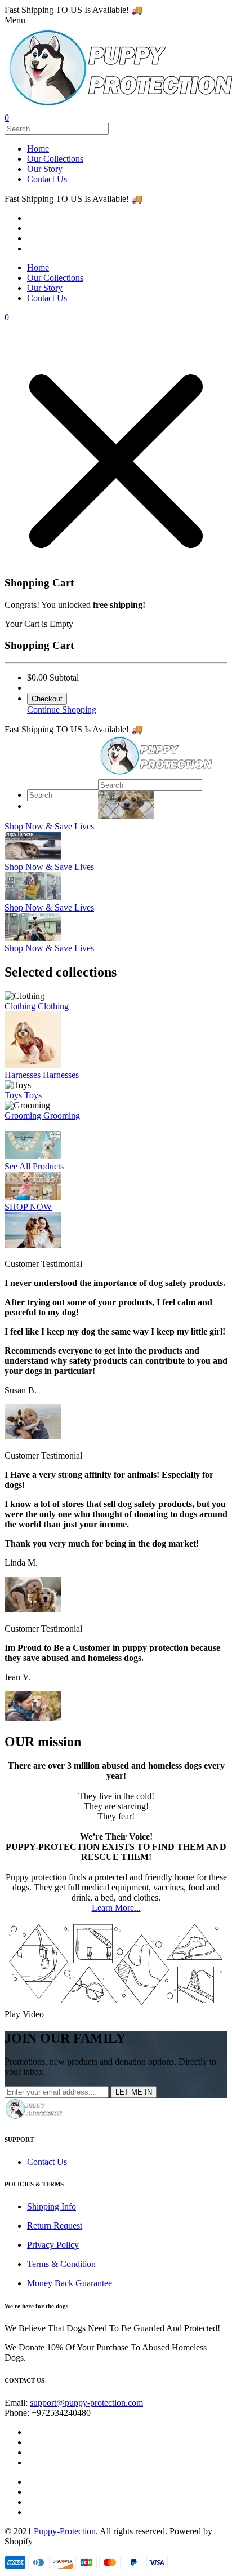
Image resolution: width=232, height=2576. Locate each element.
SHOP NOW (28, 1207)
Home (38, 149)
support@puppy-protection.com (86, 2403)
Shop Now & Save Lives (49, 826)
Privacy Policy (53, 2245)
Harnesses (24, 1075)
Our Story (45, 169)
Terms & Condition (61, 2264)
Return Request (55, 2226)
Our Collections (55, 159)
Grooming (24, 1115)
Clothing (21, 1006)
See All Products (34, 1166)
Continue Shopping (62, 710)
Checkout (47, 699)
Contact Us (47, 179)
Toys (14, 1095)
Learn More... (116, 1908)
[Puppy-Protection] (156, 774)
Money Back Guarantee (70, 2283)
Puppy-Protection (65, 2531)
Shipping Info (52, 2206)
